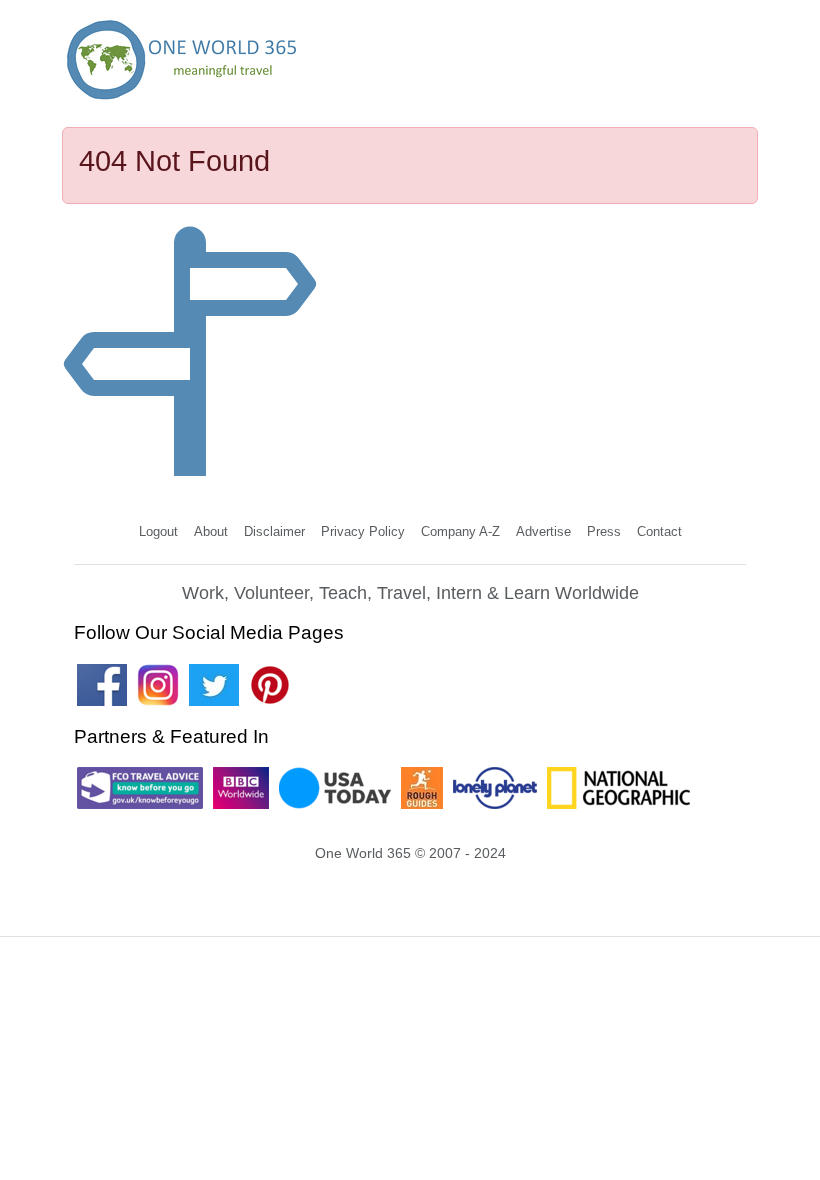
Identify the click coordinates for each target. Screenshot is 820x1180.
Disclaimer (274, 531)
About (211, 531)
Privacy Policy (363, 531)
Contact (659, 531)
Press (604, 531)
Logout (158, 531)
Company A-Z (460, 531)
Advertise (543, 531)
